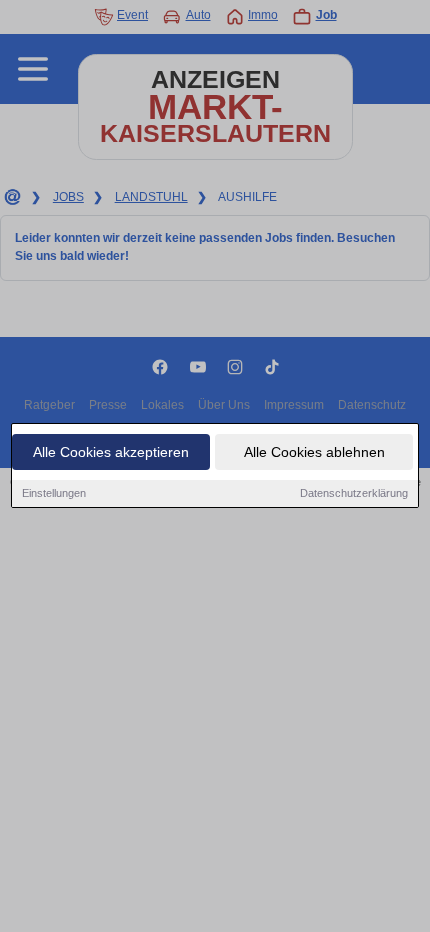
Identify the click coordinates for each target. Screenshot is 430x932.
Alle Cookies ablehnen (314, 452)
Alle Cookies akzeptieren (111, 452)
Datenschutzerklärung (354, 493)
